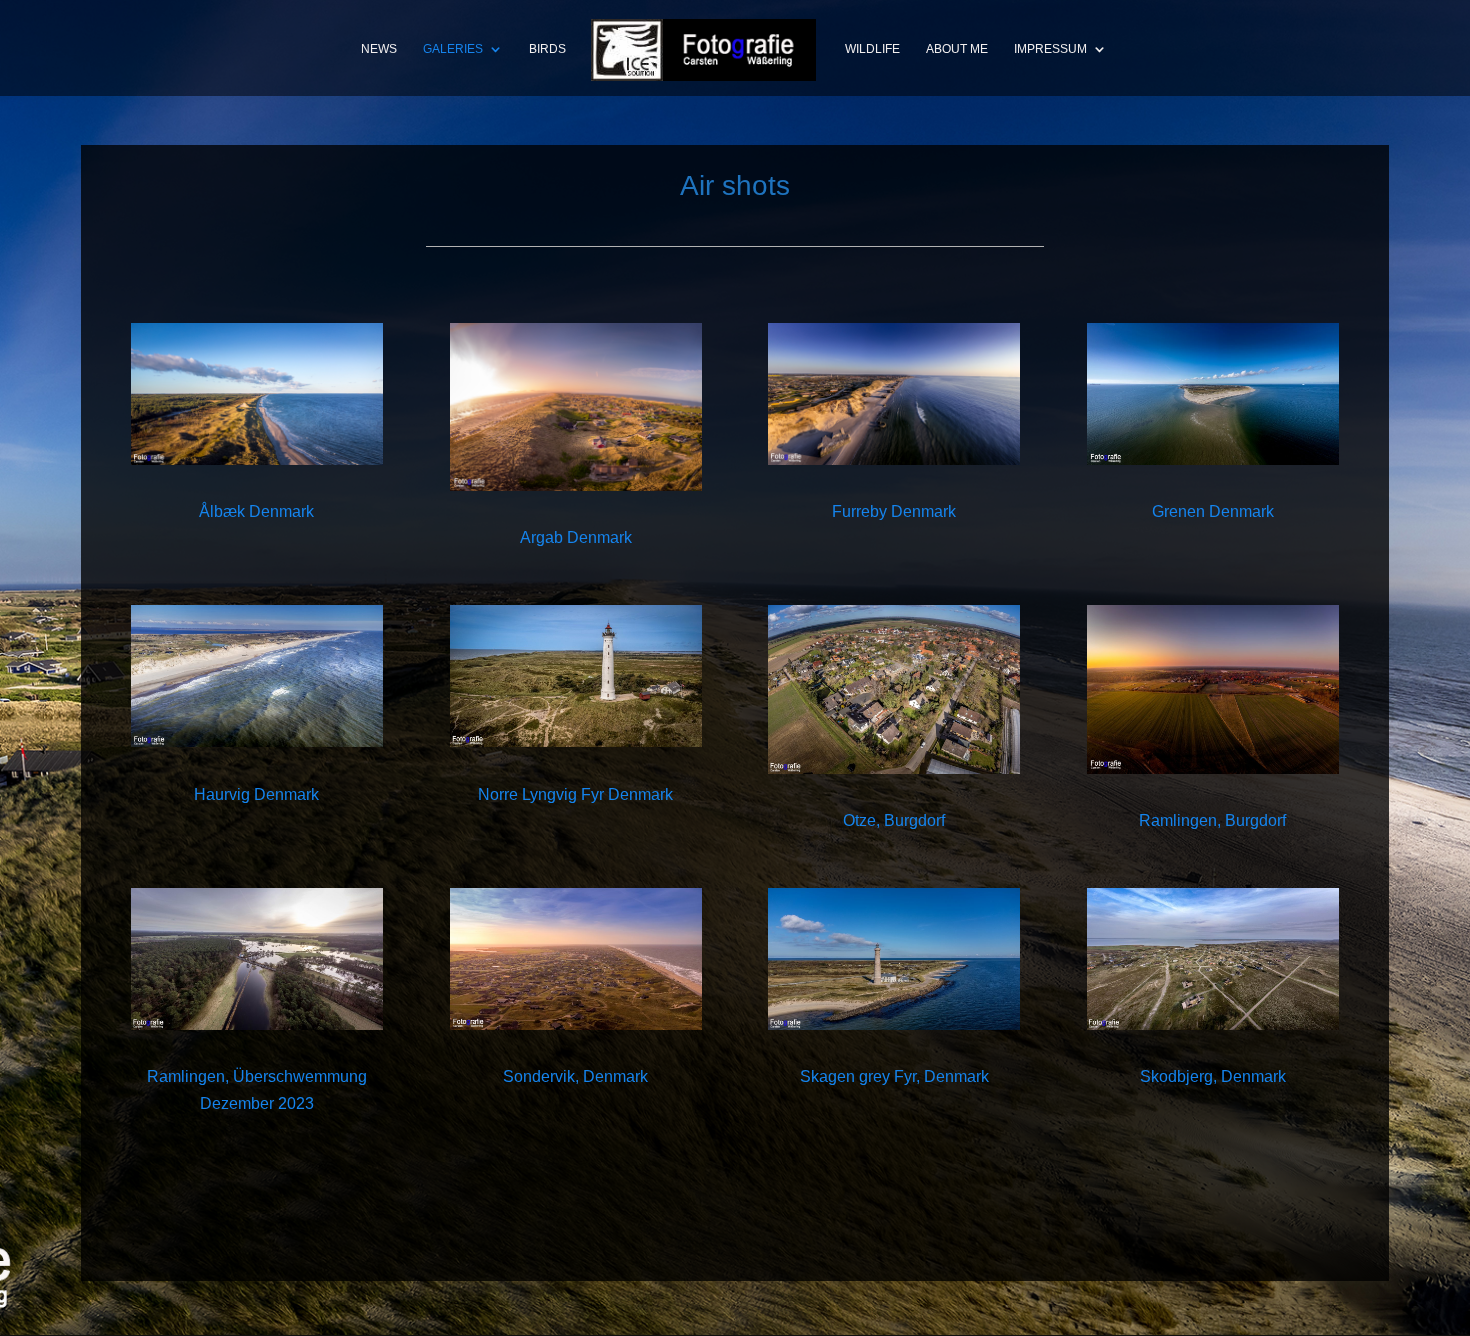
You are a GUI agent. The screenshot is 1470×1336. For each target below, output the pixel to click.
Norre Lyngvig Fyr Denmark (575, 794)
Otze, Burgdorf (894, 820)
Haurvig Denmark (256, 794)
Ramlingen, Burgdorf (1212, 820)
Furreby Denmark (894, 511)
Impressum (1050, 49)
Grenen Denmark (1213, 511)
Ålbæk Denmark (256, 511)
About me (957, 49)
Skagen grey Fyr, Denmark (894, 1076)
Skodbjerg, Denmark (1213, 1076)
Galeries (453, 49)
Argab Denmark (576, 537)
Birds (547, 49)
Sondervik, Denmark (575, 1076)
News (379, 49)
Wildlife (872, 49)
